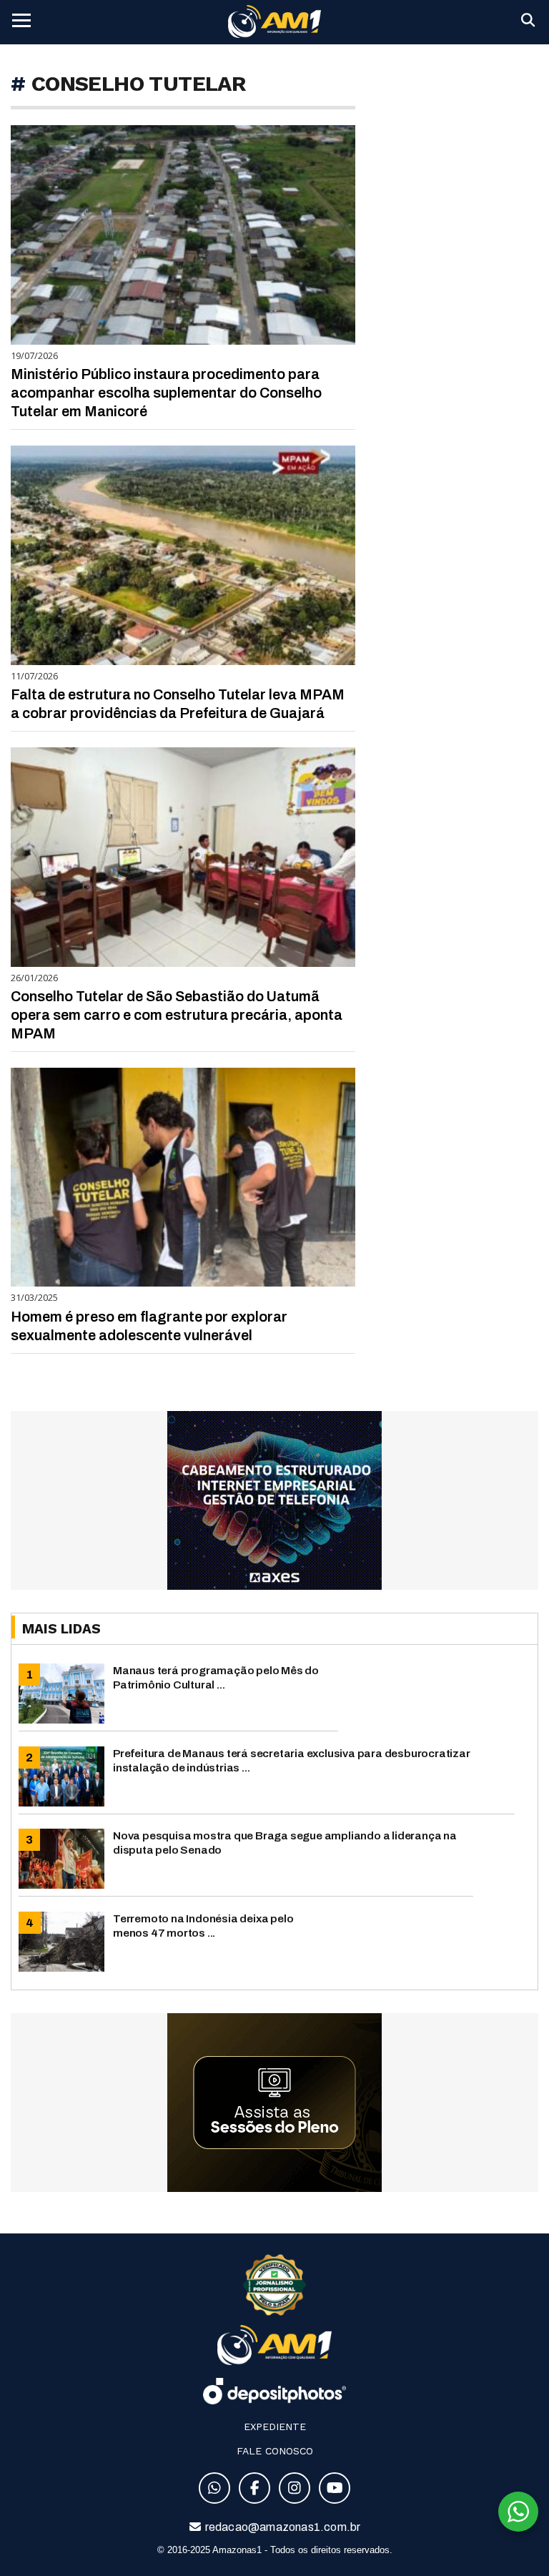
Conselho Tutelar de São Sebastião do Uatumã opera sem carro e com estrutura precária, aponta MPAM (177, 1015)
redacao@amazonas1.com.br (282, 2527)
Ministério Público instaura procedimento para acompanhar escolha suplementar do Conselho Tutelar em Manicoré (166, 393)
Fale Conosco (275, 2451)
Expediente (275, 2427)
